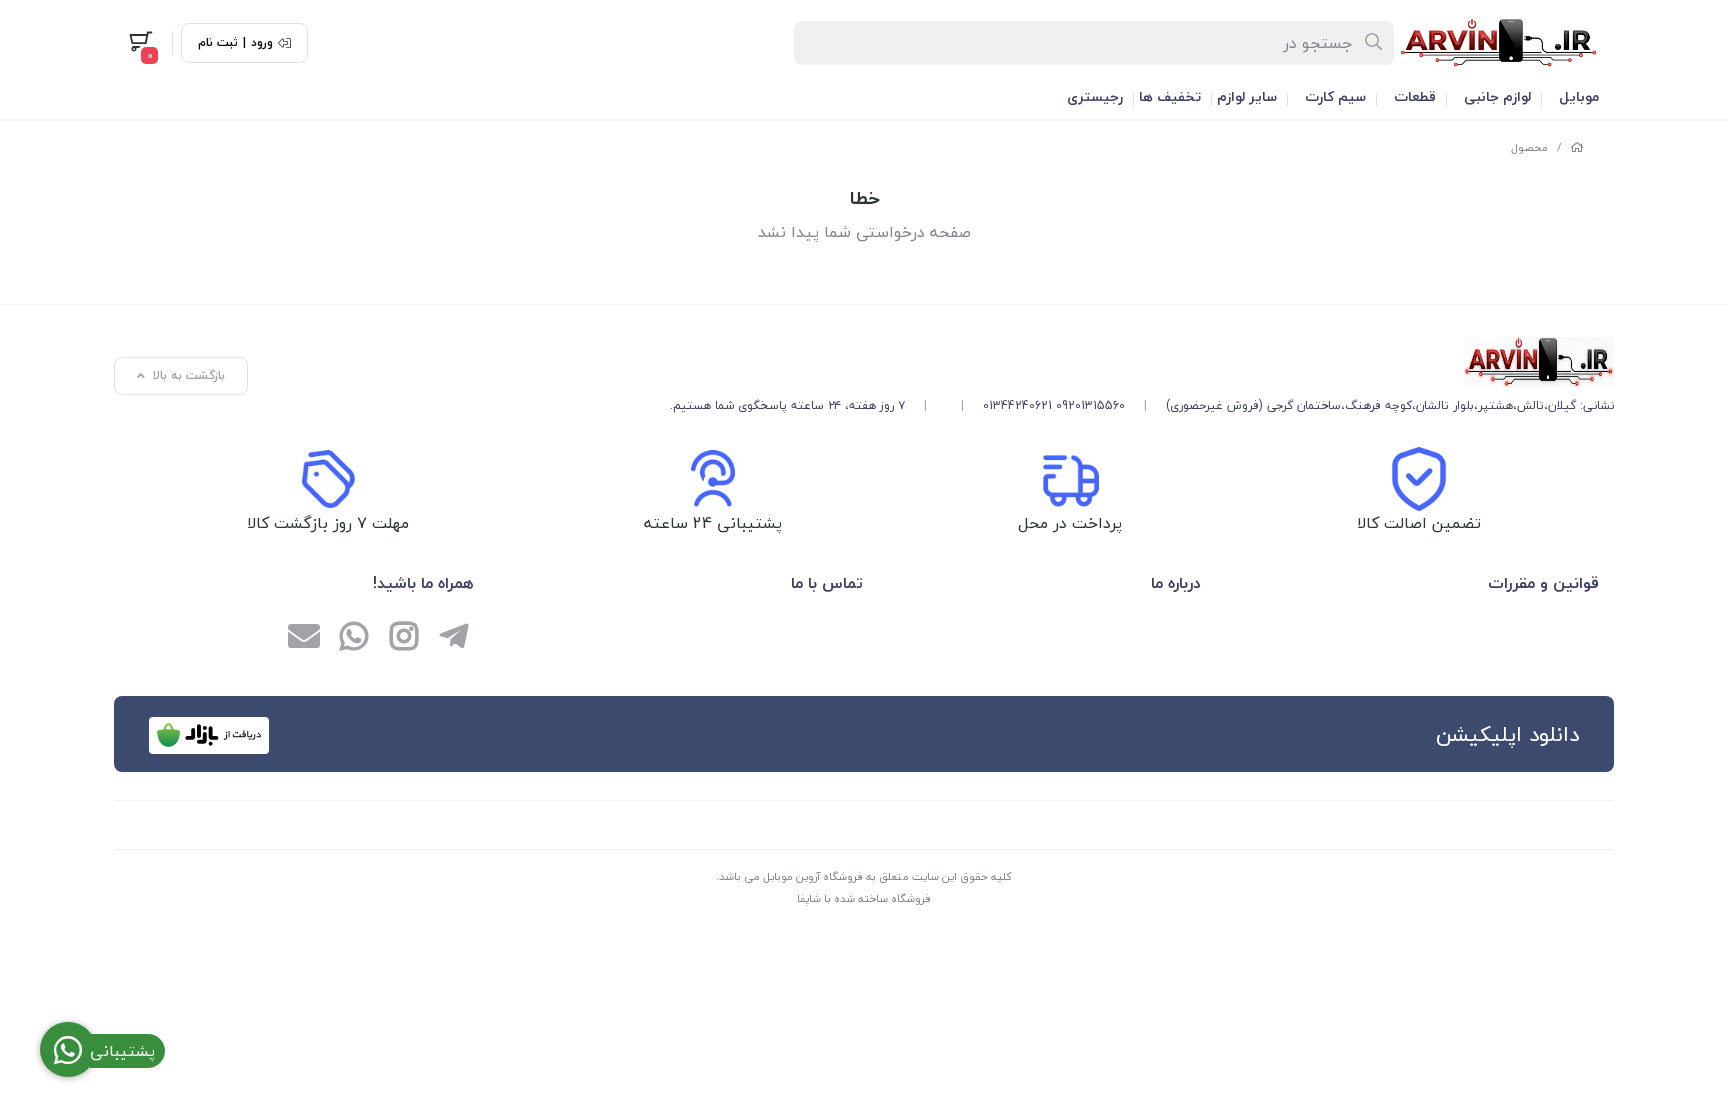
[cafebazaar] (209, 735)
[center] (1374, 43)
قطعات (1415, 96)
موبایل (1579, 96)
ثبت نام (218, 43)
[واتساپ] (354, 638)
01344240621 (1017, 405)
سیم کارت (1335, 96)
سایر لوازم (1247, 96)
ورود (262, 43)
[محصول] (1142, 362)
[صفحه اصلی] (1577, 147)
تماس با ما (827, 583)
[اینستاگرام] (404, 638)
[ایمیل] (304, 638)
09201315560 (1090, 405)
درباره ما (1175, 583)
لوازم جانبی (1497, 96)
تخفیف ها (1170, 96)
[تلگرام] (454, 638)
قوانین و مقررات (1543, 583)
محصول (1529, 147)
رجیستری (1095, 96)
